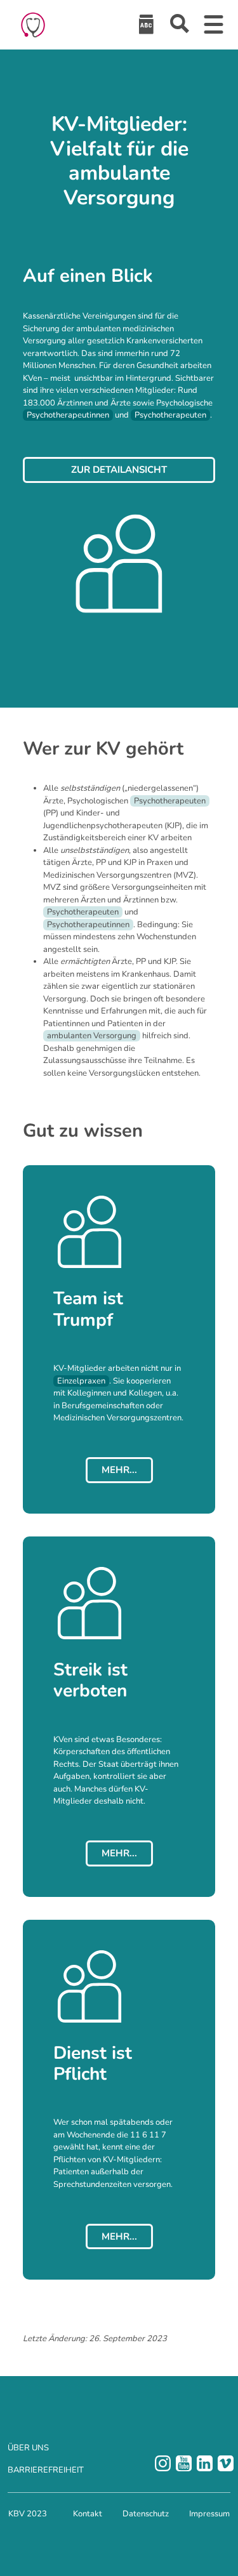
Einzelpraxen (81, 1381)
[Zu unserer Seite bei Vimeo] (226, 2463)
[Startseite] (33, 25)
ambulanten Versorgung (92, 1036)
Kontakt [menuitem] (88, 2514)
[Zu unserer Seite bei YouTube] (184, 2463)
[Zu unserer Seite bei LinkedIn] (205, 2463)
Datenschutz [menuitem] (146, 2514)
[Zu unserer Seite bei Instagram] (163, 2463)
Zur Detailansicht (119, 470)
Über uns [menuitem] (28, 2448)
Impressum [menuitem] (209, 2514)
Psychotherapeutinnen (68, 415)
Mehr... (119, 1470)
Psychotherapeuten (170, 415)
